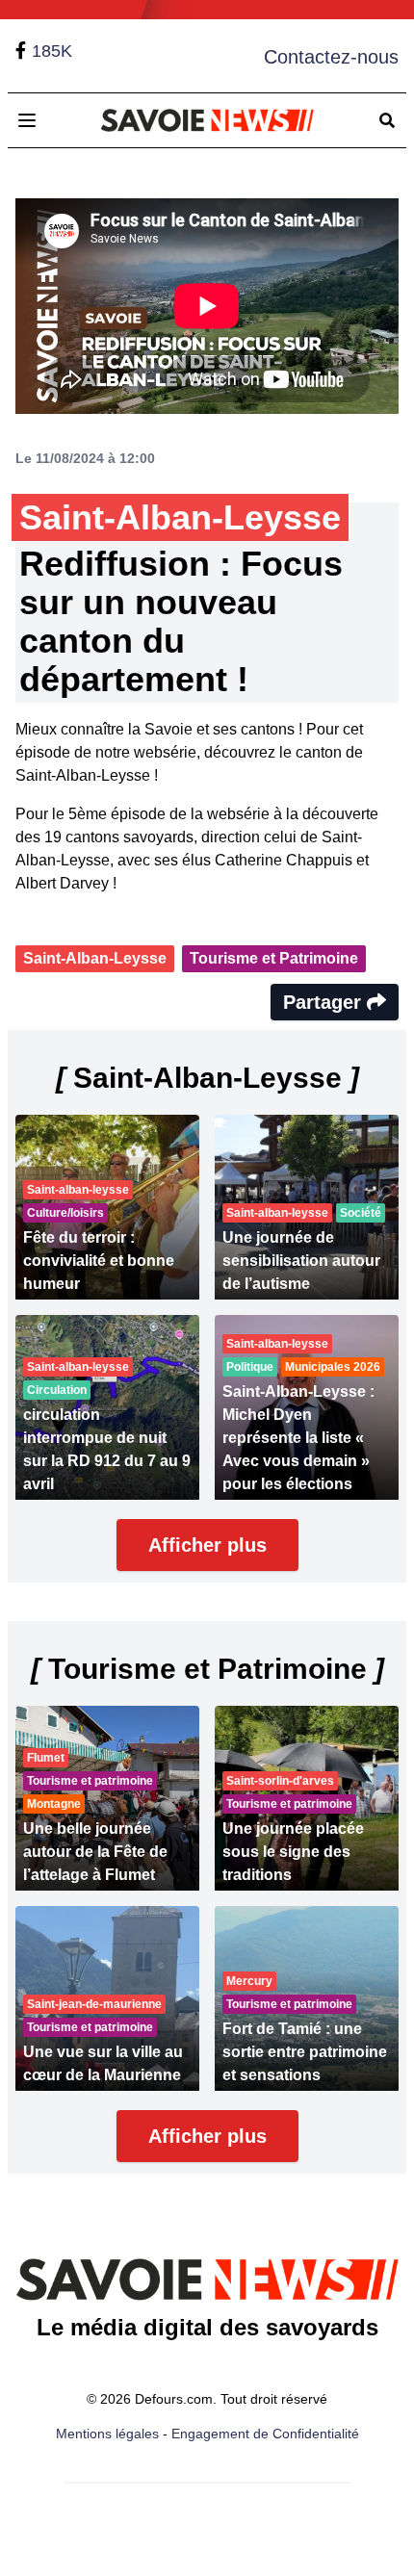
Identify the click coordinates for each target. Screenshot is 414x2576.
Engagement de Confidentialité (265, 2434)
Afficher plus (207, 1545)
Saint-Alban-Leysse (95, 958)
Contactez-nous (331, 57)
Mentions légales (107, 2434)
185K (52, 51)
